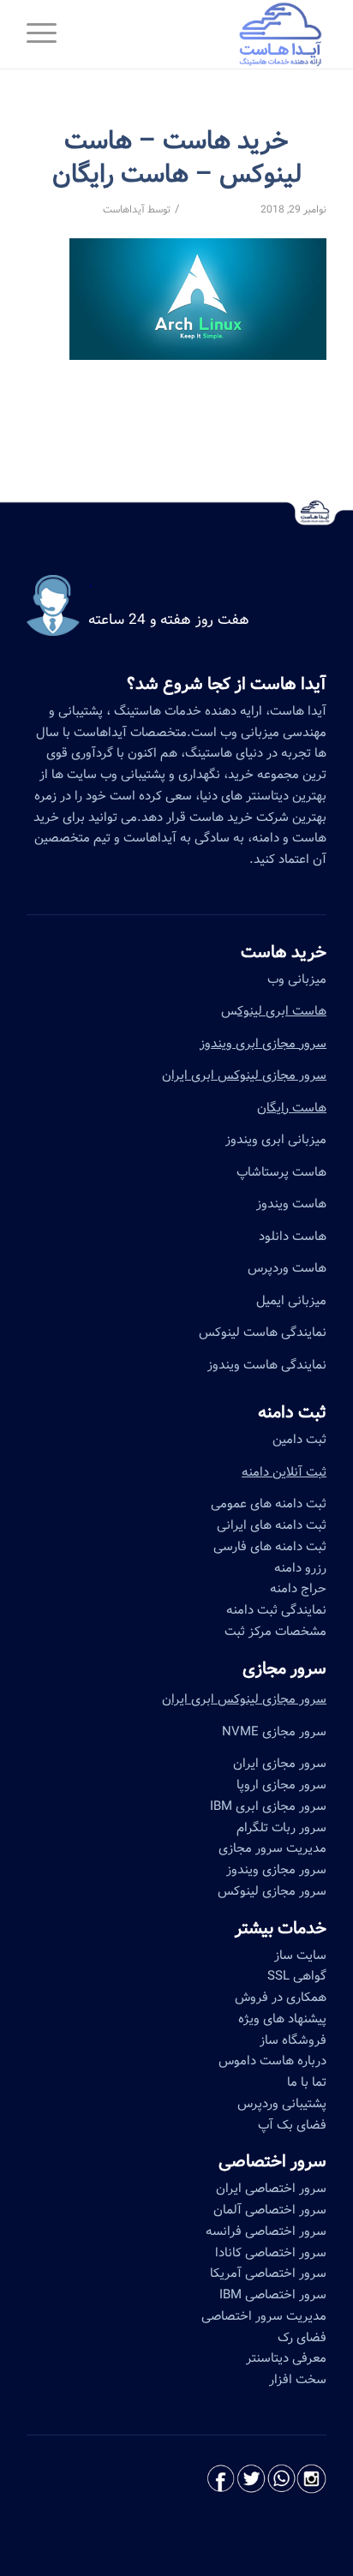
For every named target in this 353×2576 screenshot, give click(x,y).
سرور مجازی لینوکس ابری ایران (244, 1075)
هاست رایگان (292, 1108)
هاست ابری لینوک (282, 1011)
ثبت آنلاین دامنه (284, 1472)
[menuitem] (47, 34)
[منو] (47, 34)
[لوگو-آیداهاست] (206, 34)
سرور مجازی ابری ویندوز (263, 1044)
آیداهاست (124, 210)
